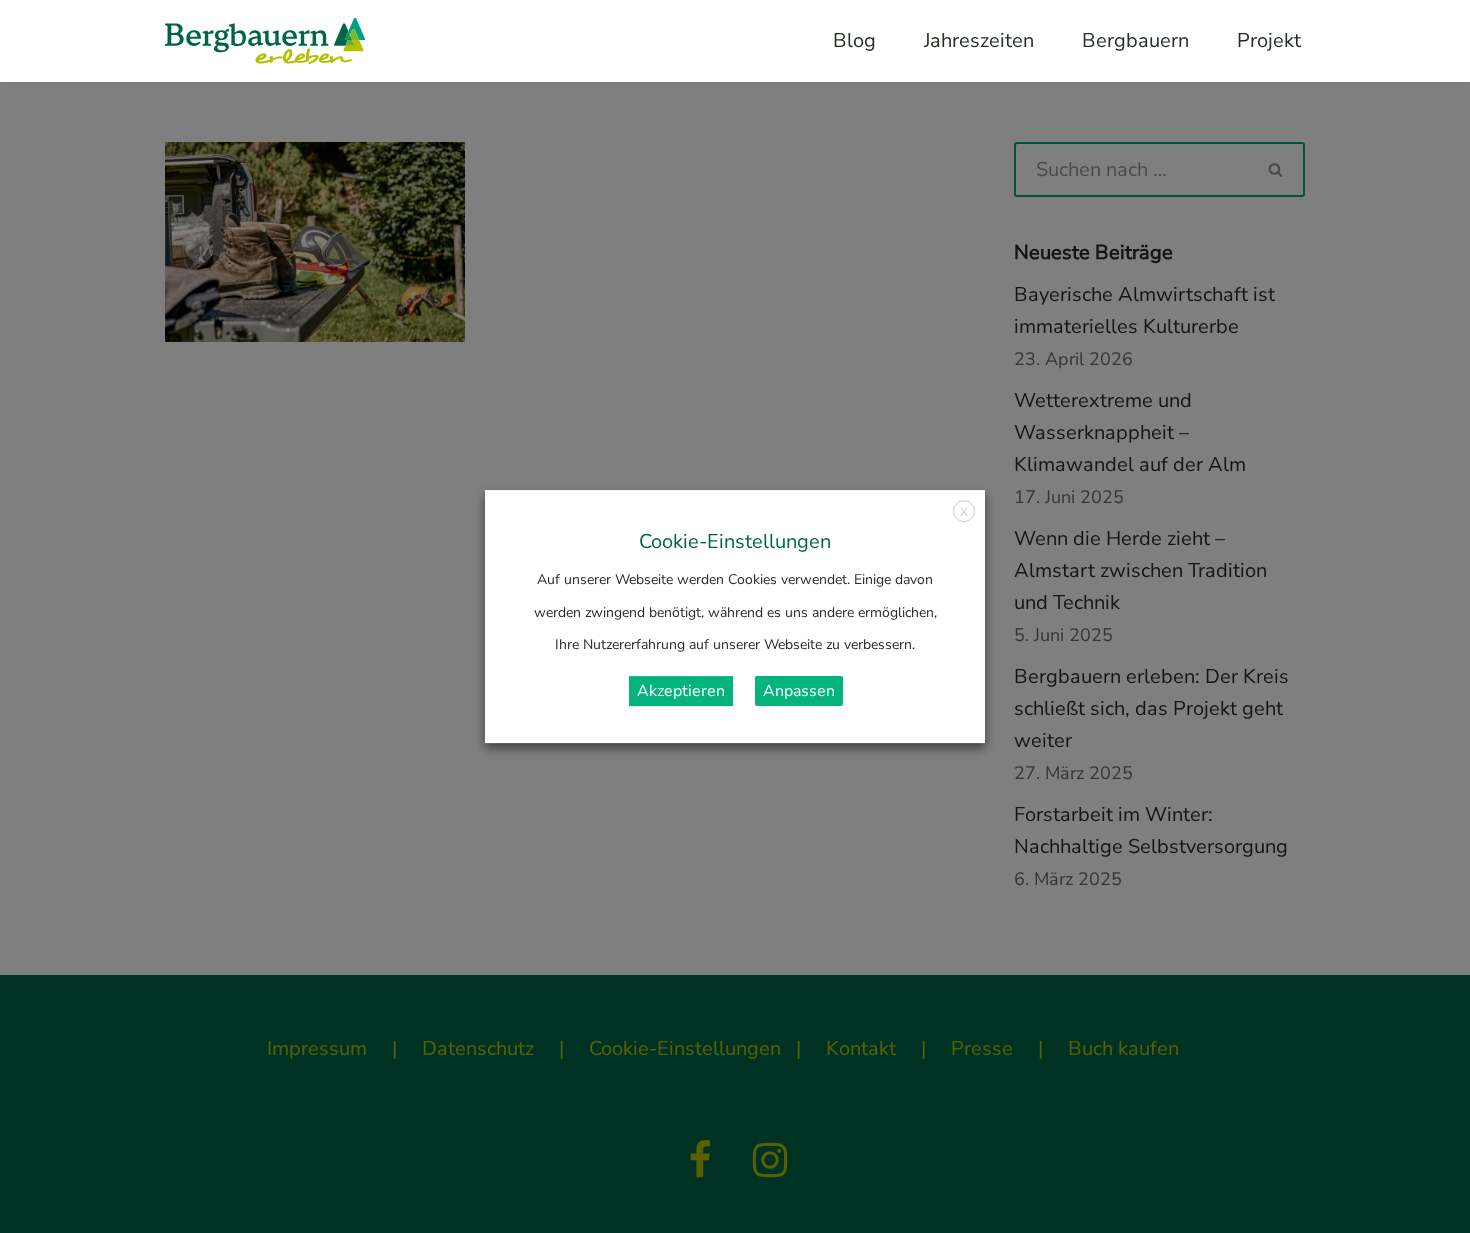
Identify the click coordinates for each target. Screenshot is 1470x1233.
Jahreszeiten (979, 40)
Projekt (1269, 40)
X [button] (964, 512)
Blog (854, 40)
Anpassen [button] (799, 691)
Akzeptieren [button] (681, 691)
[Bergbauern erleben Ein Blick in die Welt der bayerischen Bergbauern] (265, 41)
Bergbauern (1135, 40)
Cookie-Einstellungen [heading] (735, 541)
